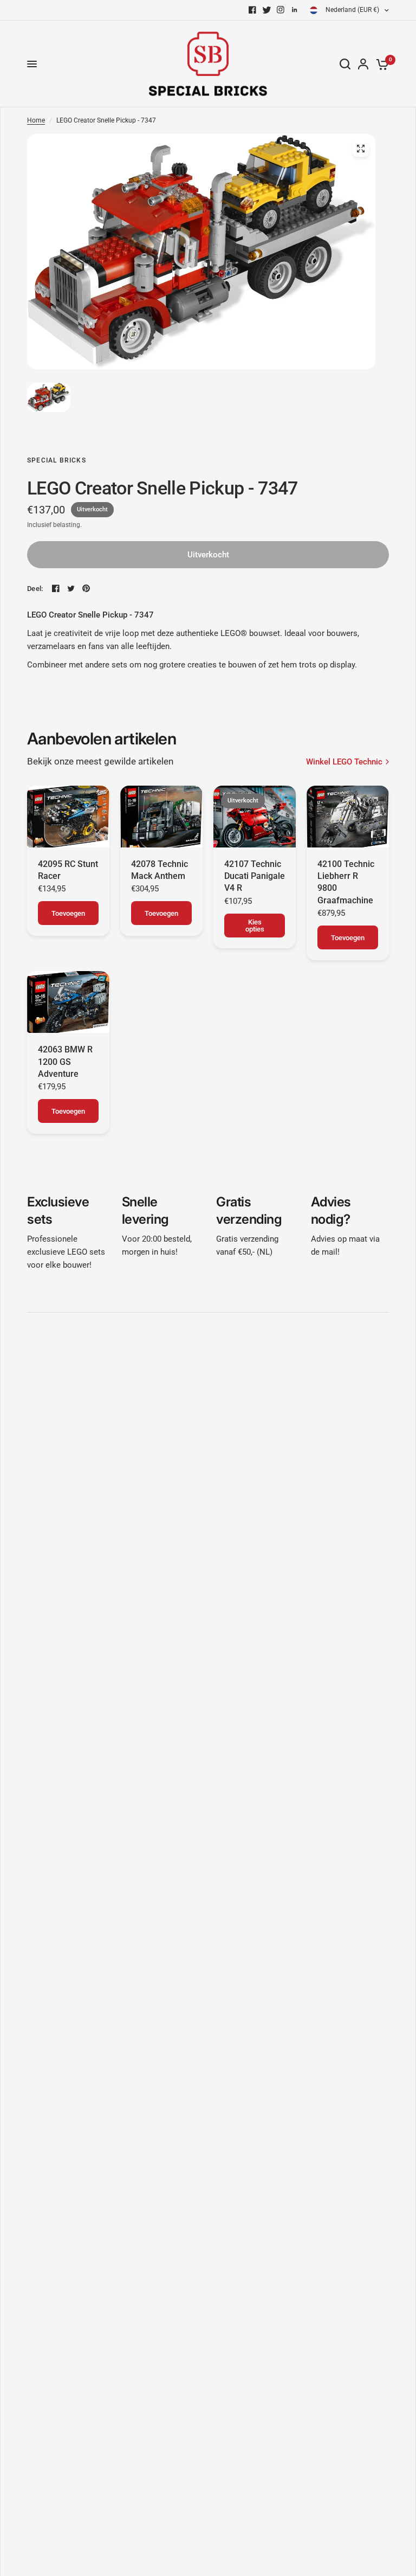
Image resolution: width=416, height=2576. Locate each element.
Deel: (35, 589)
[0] (381, 64)
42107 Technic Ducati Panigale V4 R (255, 876)
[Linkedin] (295, 10)
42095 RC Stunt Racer (68, 870)
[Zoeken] (345, 64)
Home (36, 120)
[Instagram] (281, 10)
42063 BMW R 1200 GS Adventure (65, 1062)
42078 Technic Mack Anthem (160, 870)
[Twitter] (266, 10)
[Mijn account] (363, 64)
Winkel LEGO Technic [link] (344, 762)
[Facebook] (252, 10)
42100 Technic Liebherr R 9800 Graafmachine (346, 882)
